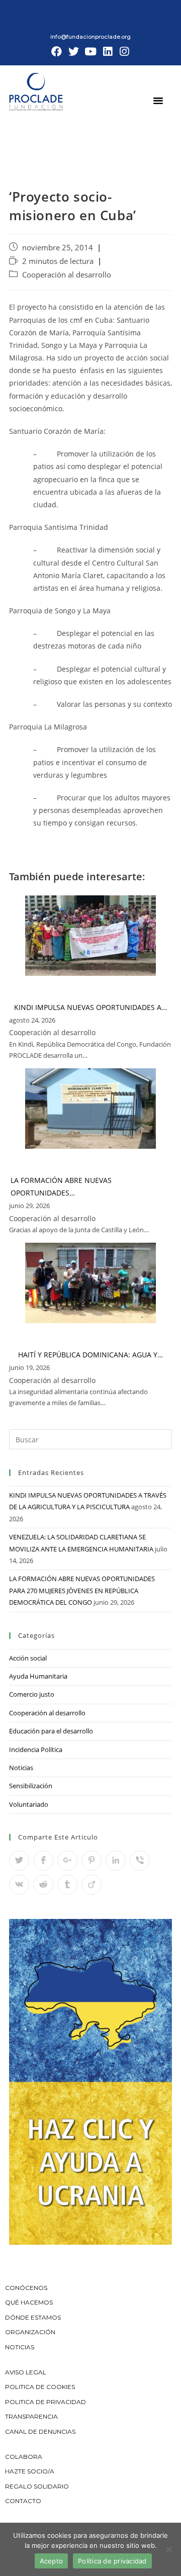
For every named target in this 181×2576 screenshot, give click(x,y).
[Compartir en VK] (19, 1885)
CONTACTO (23, 2501)
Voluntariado (29, 1804)
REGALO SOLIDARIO (37, 2486)
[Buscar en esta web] (90, 1439)
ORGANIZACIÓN (30, 2332)
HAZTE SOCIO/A (30, 2471)
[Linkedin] (108, 52)
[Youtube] (90, 52)
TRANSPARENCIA (32, 2416)
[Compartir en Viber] (140, 1861)
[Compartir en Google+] (67, 1861)
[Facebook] (57, 52)
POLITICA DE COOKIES (40, 2387)
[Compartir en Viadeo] (92, 1885)
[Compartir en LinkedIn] (116, 1861)
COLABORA (24, 2457)
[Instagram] (124, 52)
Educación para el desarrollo (51, 1731)
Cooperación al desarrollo (67, 275)
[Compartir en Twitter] (19, 1861)
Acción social (28, 1658)
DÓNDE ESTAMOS (33, 2317)
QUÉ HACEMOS (29, 2302)
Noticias (21, 1768)
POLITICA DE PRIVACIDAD (46, 2402)
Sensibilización (31, 1786)
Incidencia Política (36, 1750)
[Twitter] (74, 52)
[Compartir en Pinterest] (92, 1861)
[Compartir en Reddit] (43, 1885)
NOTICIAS (20, 2347)
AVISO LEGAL (26, 2372)
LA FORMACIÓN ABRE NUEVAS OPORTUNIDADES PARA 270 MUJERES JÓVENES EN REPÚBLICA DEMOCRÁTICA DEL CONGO (82, 1590)
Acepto (52, 2561)
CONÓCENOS (26, 2288)
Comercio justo (32, 1694)
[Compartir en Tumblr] (67, 1885)
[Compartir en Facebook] (43, 1861)
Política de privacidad (112, 2561)
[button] (158, 100)
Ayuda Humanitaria (38, 1676)
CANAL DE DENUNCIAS (40, 2431)
